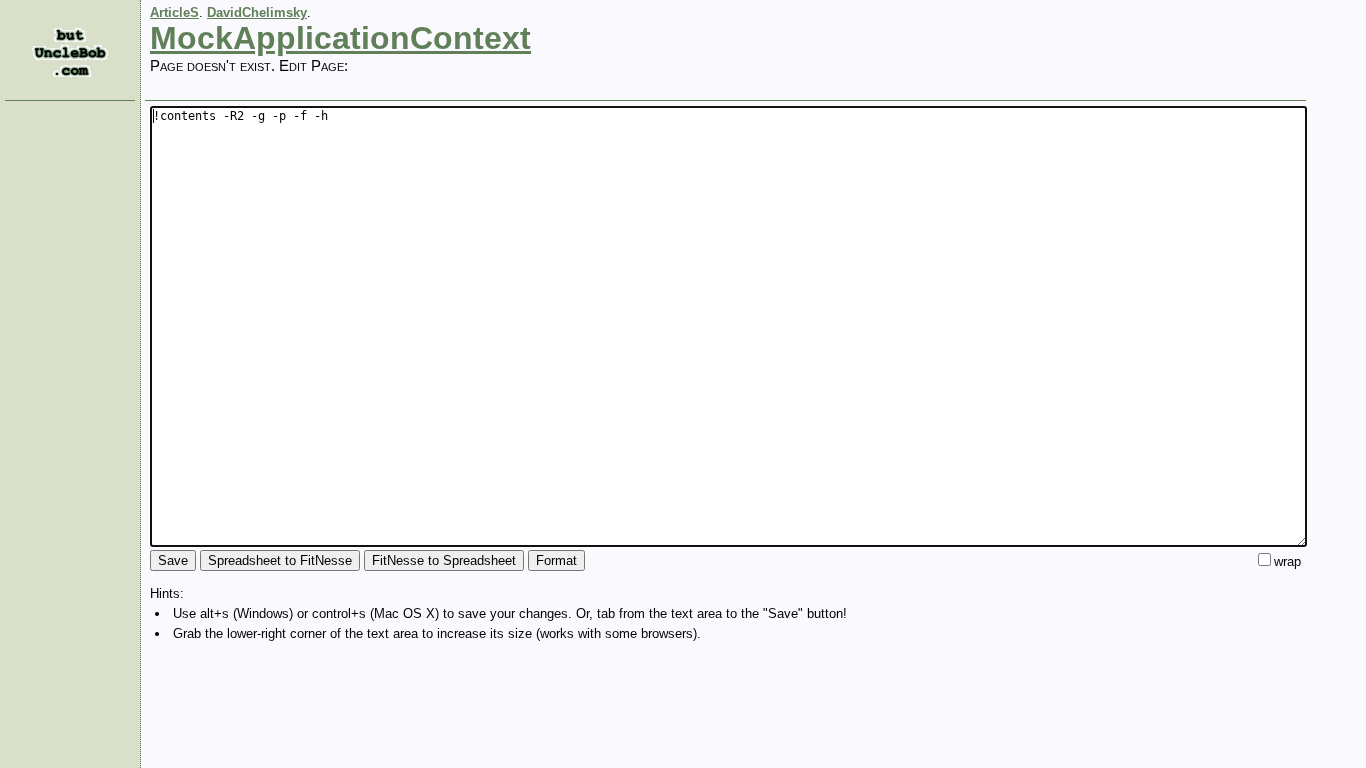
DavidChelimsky (257, 12)
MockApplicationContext (340, 38)
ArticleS (174, 12)
